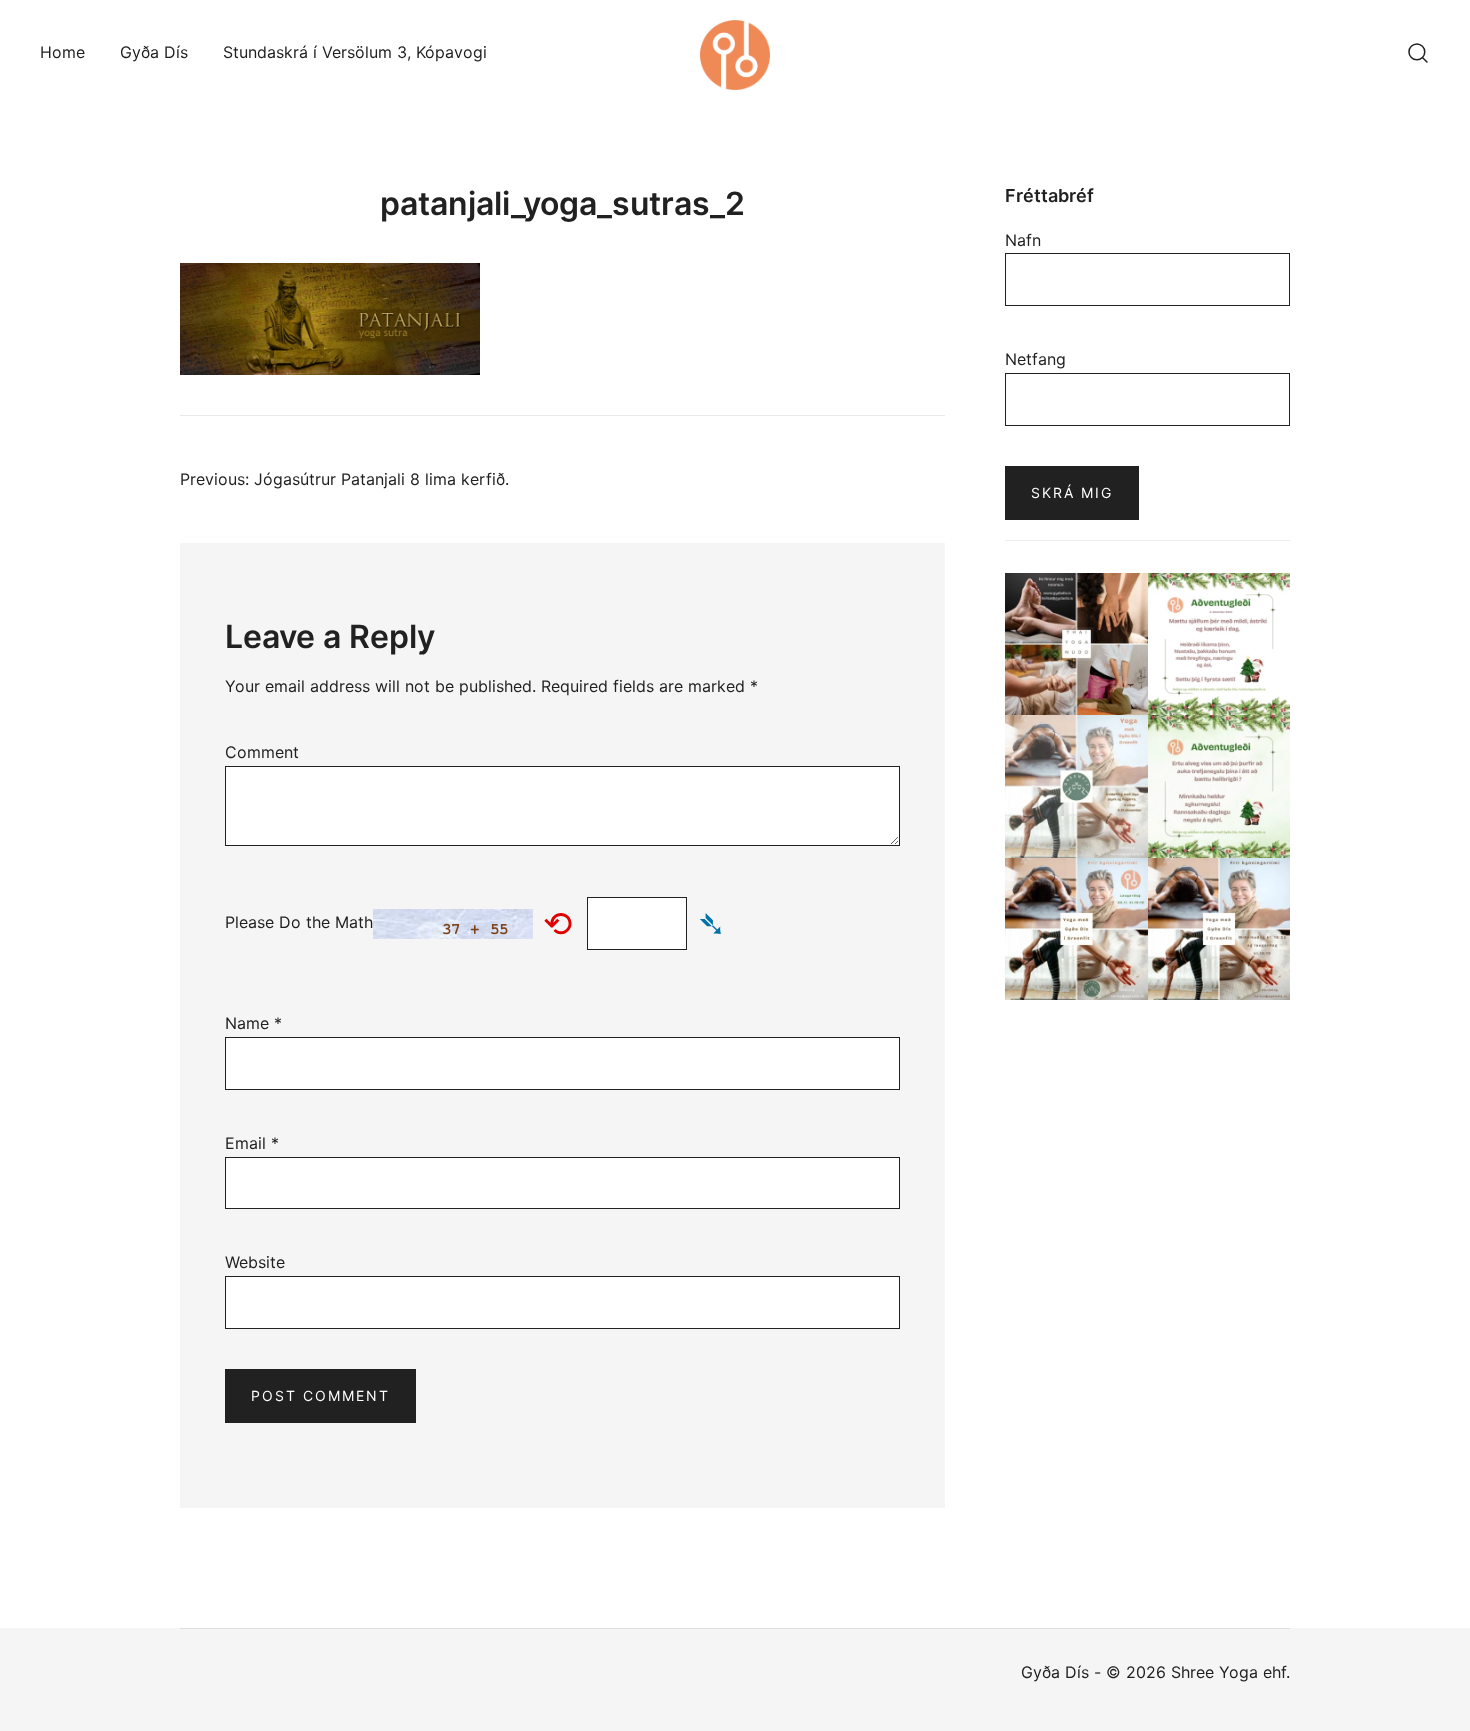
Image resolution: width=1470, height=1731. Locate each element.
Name (253, 1023)
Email (252, 1143)
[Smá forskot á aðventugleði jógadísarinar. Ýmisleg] (1219, 786)
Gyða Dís (154, 52)
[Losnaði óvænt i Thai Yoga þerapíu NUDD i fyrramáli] (1076, 644)
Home (62, 52)
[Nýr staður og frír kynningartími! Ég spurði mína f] (1219, 929)
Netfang (1035, 359)
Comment (262, 752)
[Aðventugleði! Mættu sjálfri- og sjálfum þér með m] (1219, 644)
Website (255, 1262)
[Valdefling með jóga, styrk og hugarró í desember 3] (1076, 786)
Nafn (1023, 240)
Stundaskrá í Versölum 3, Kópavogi (355, 52)
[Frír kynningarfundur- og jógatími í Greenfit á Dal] (1076, 929)
